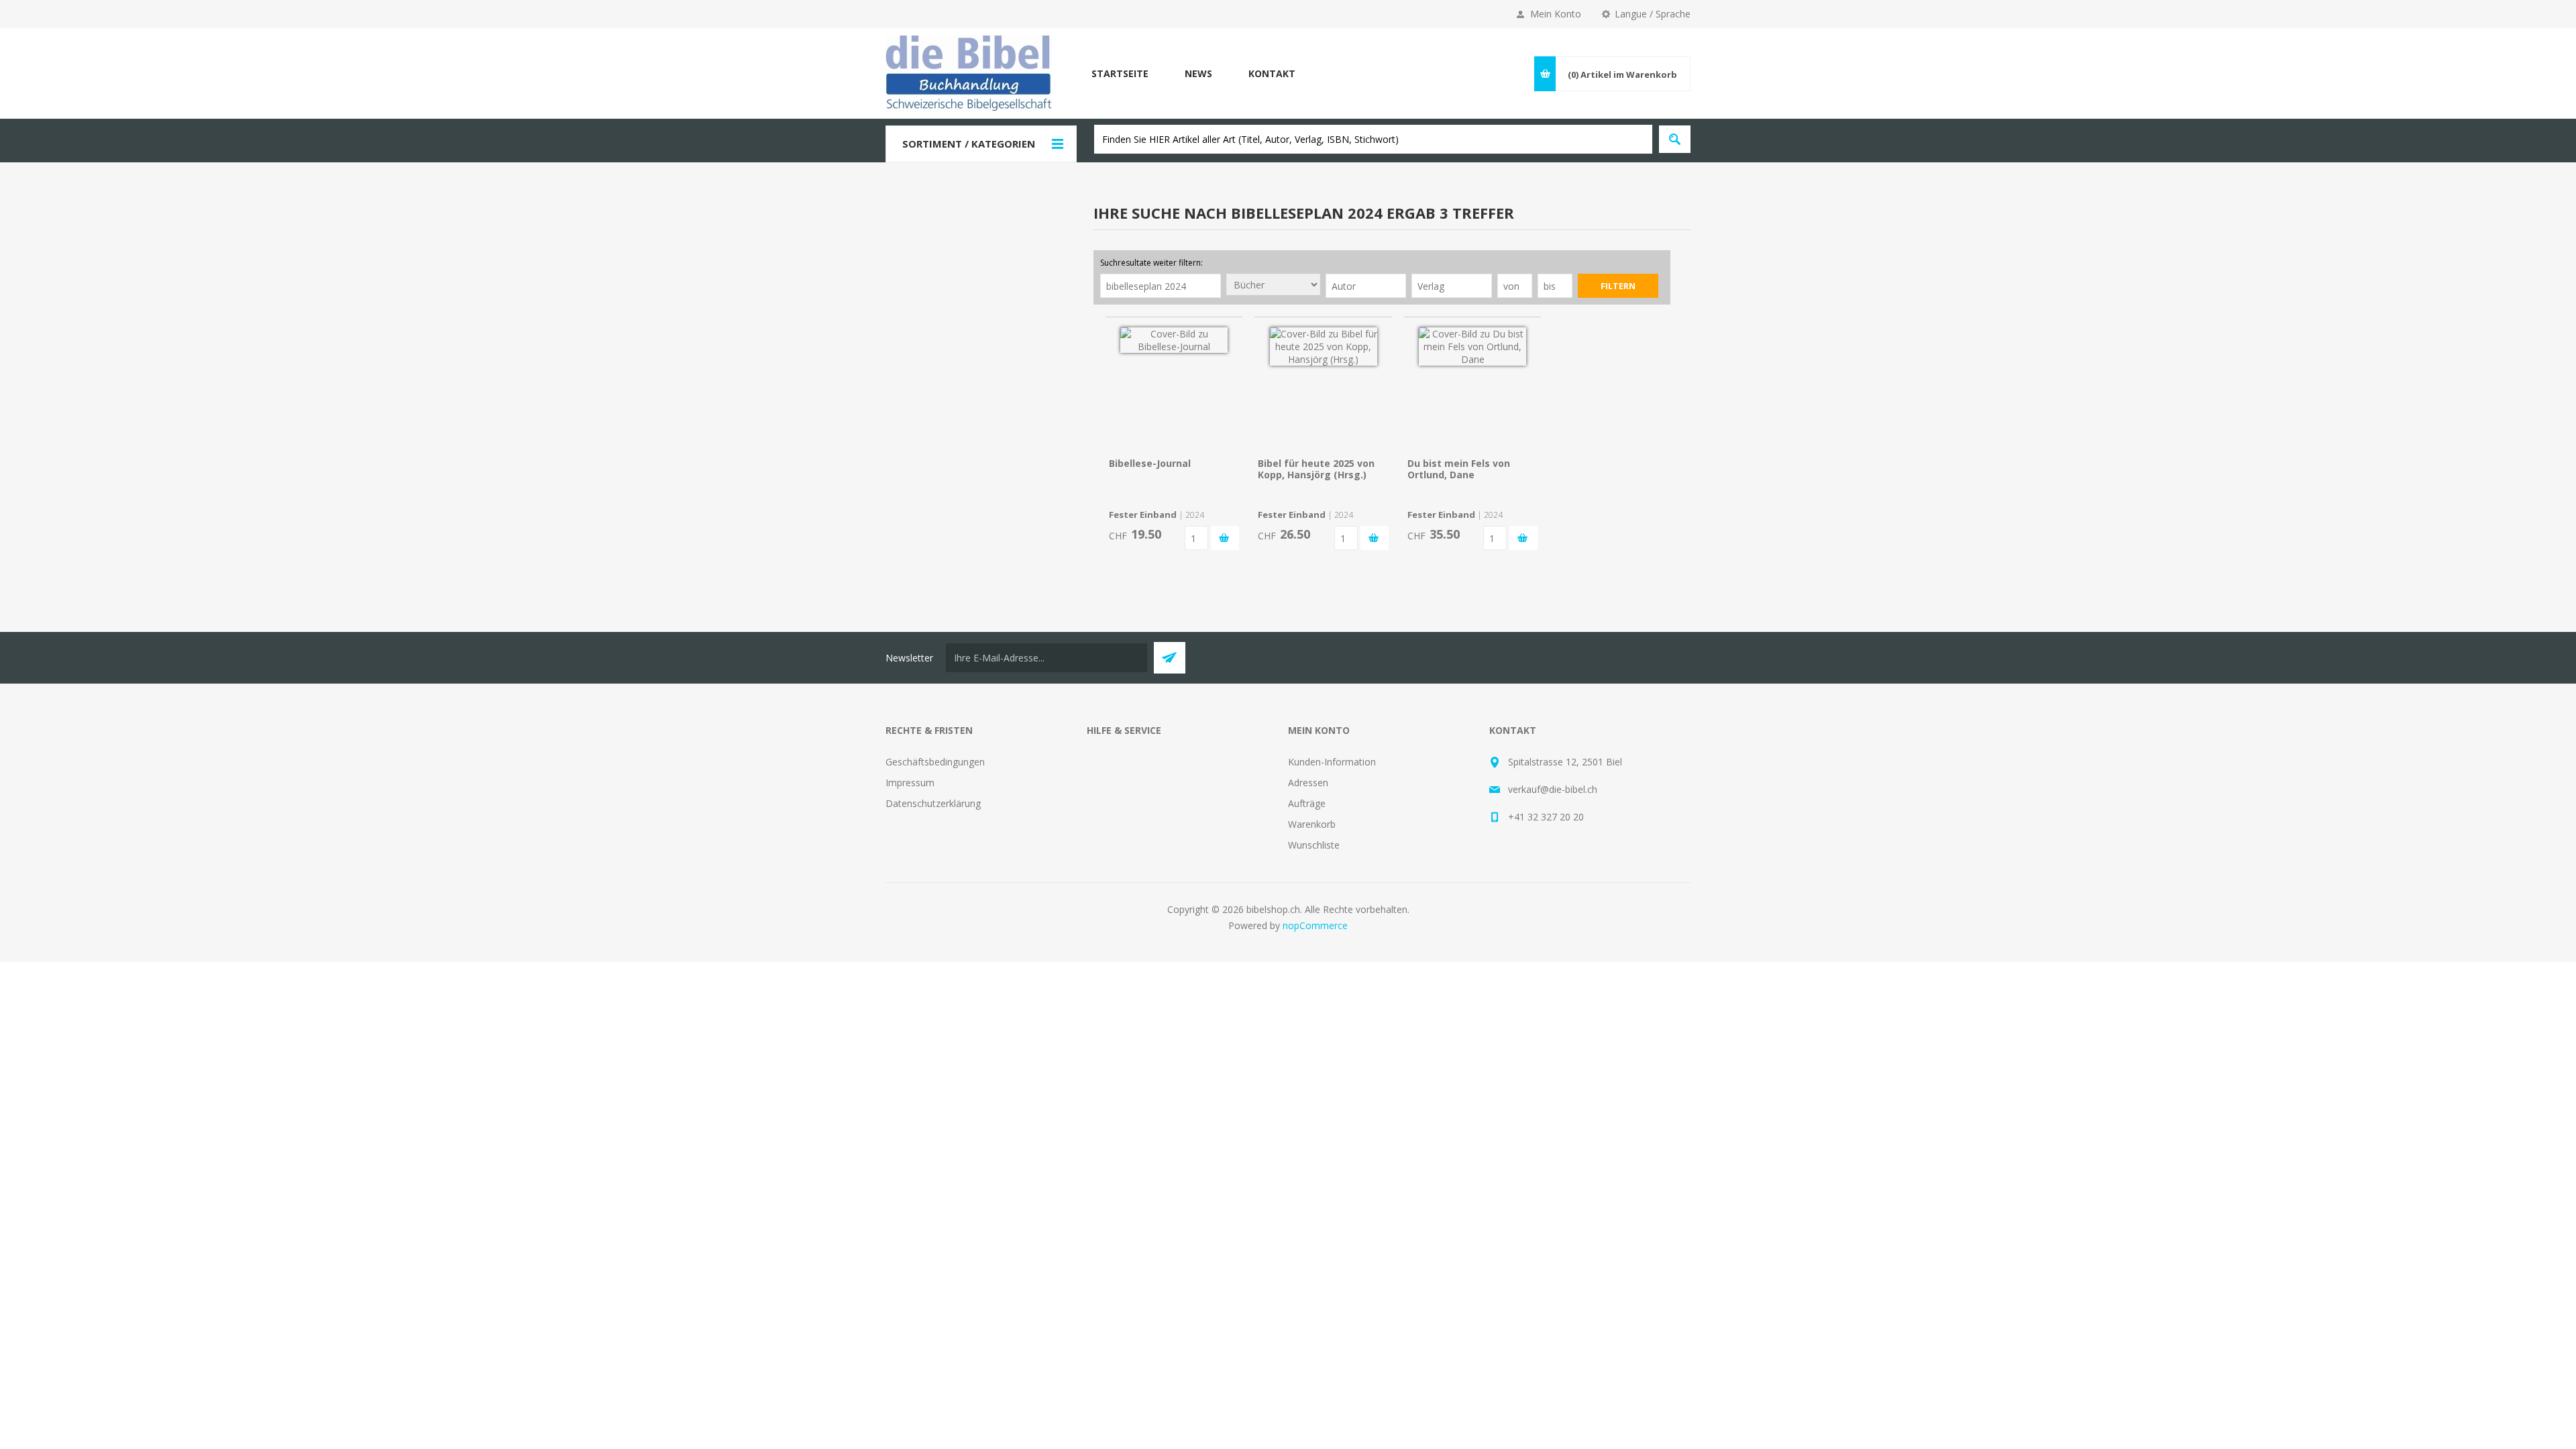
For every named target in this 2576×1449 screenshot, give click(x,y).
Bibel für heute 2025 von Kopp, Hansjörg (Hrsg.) (1316, 469)
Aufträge (1307, 803)
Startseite (1120, 73)
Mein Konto (1556, 14)
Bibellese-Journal (1150, 463)
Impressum (910, 783)
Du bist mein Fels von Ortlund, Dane (1459, 469)
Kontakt (1272, 73)
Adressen (1308, 783)
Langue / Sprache (1653, 14)
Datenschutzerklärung (933, 803)
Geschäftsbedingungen (935, 762)
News (1198, 73)
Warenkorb (1312, 824)
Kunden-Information (1332, 762)
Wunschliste (1314, 845)
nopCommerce (1315, 925)
